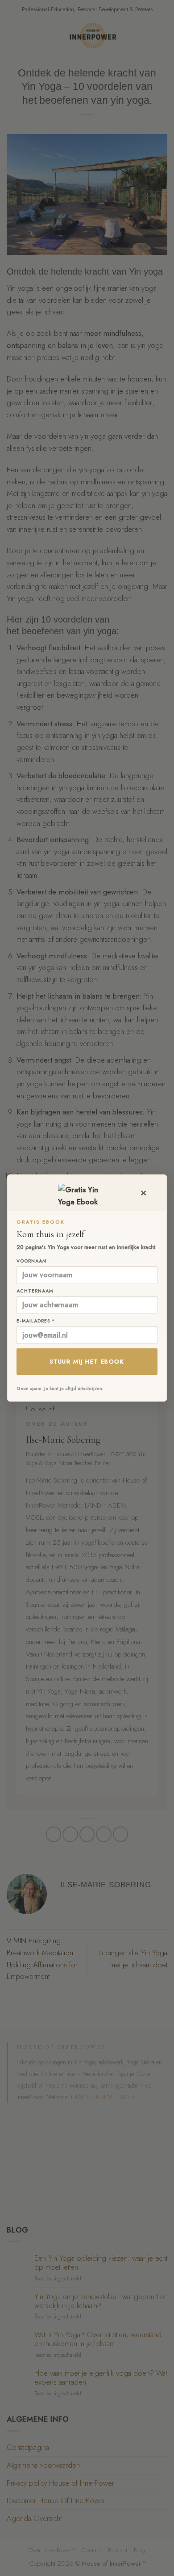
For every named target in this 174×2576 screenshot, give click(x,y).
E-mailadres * (36, 1321)
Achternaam (35, 1291)
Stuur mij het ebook (87, 1362)
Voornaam (31, 1261)
